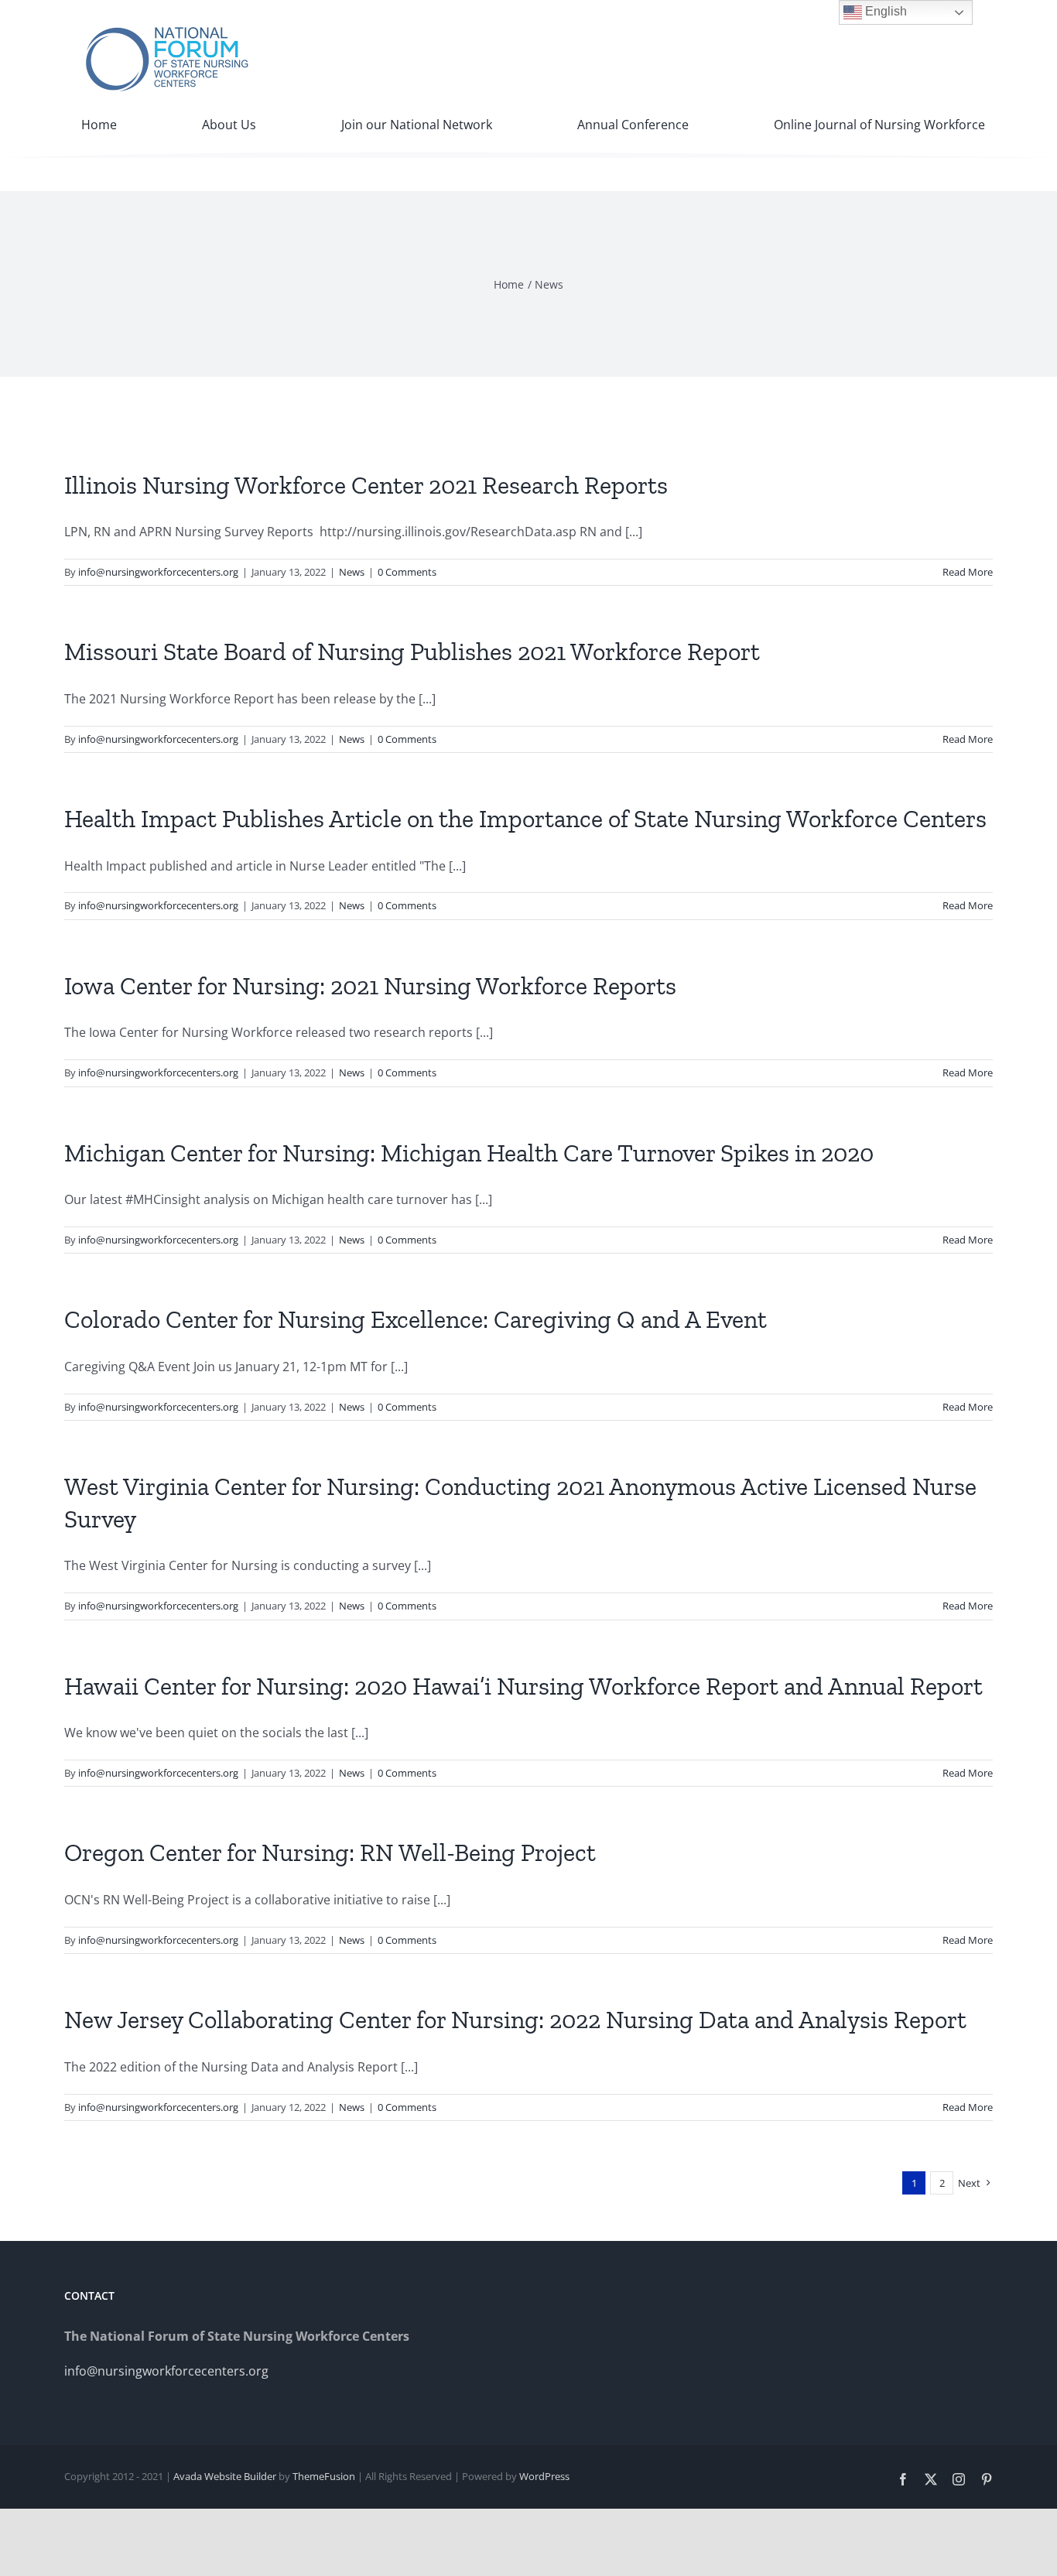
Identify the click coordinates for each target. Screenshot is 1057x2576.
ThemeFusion (324, 2476)
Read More (968, 572)
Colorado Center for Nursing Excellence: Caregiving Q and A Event (416, 1319)
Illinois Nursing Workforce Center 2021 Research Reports (366, 485)
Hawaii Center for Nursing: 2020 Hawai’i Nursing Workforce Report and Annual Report (523, 1686)
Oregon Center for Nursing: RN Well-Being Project (330, 1852)
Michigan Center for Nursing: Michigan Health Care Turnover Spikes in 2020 (469, 1153)
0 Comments (407, 572)
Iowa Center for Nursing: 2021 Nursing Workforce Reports (370, 986)
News (352, 572)
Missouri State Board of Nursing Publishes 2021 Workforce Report (412, 652)
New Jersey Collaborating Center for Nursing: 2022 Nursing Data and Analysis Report (515, 2020)
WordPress (544, 2476)
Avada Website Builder (225, 2476)
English (884, 11)
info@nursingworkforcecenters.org (158, 572)
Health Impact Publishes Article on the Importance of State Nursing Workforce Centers (525, 819)
